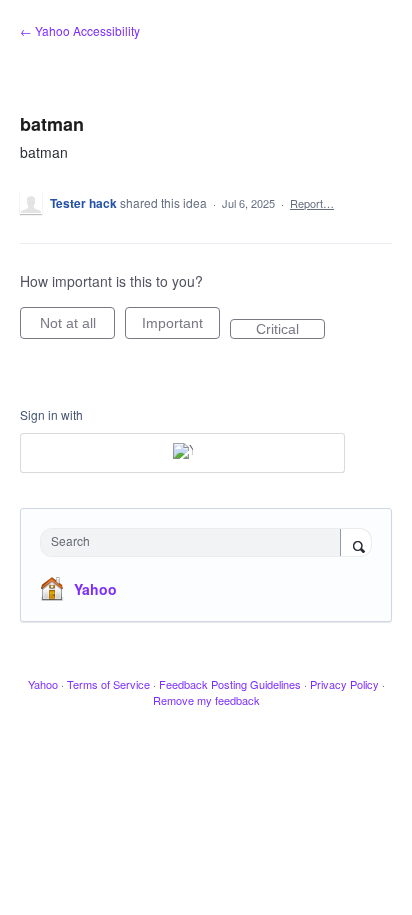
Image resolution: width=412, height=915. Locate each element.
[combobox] (195, 542)
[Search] (356, 544)
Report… (312, 203)
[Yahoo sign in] (182, 453)
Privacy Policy (344, 684)
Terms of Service (108, 684)
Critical (290, 330)
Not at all (77, 327)
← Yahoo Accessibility (80, 30)
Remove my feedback (206, 700)
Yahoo (95, 589)
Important (181, 327)
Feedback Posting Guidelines (230, 684)
